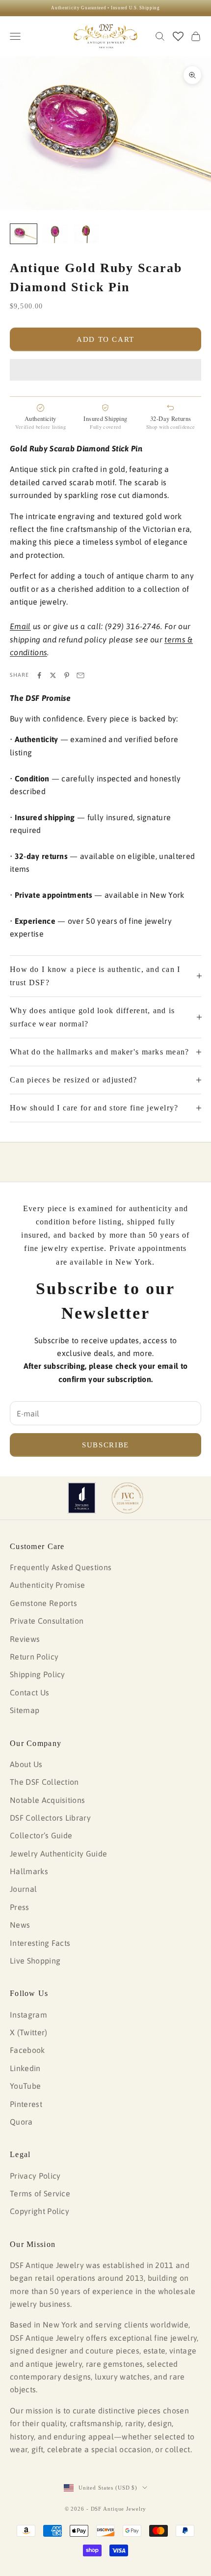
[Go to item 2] (55, 234)
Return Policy (34, 1657)
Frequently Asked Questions (61, 1567)
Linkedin (25, 2068)
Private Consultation (47, 1621)
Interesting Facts (40, 1943)
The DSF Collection (44, 1782)
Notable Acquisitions (47, 1800)
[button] (105, 370)
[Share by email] (80, 675)
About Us (26, 1764)
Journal (23, 1889)
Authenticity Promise (47, 1585)
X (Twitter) (29, 2032)
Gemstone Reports (43, 1603)
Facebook (27, 2050)
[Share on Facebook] (39, 675)
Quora (21, 2122)
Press (20, 1907)
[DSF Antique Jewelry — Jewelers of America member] (82, 1498)
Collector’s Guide (41, 1835)
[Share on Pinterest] (67, 675)
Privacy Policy (35, 2176)
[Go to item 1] (24, 234)
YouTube (25, 2086)
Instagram (28, 2015)
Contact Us (29, 1692)
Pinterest (26, 2104)
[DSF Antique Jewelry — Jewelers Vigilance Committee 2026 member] (127, 1498)
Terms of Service (40, 2193)
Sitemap (25, 1710)
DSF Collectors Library (50, 1818)
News (20, 1925)
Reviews (25, 1639)
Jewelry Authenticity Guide (58, 1854)
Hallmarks (29, 1871)
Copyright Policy (40, 2211)
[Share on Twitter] (53, 675)
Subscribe (105, 1445)
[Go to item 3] (86, 234)
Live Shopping (35, 1961)
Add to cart (105, 339)
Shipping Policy (38, 1674)
